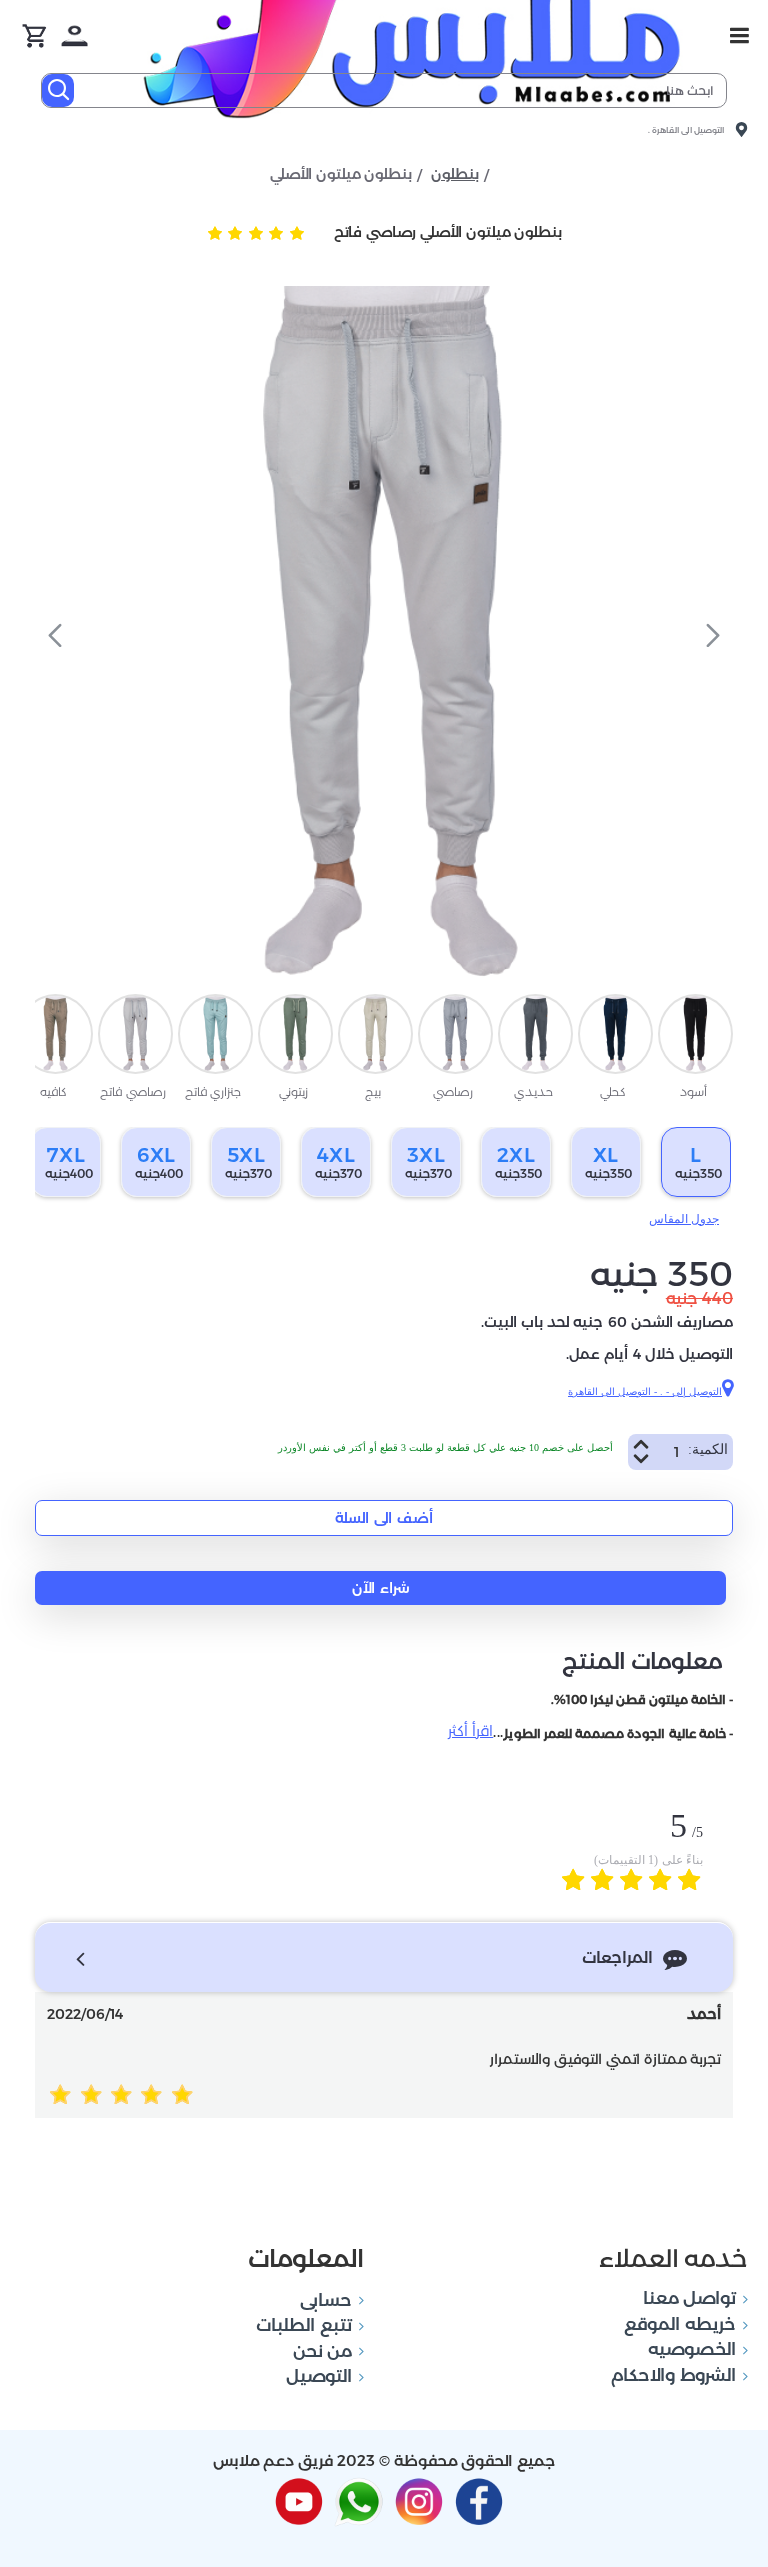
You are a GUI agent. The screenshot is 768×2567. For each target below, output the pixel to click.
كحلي (613, 1091)
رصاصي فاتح (132, 1091)
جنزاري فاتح (213, 1091)
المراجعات (617, 1957)
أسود (693, 1091)
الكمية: (708, 1449)
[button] (713, 635)
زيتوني (293, 1091)
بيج (373, 1091)
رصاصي (453, 1091)
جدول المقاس (684, 1219)
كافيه (53, 1091)
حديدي (533, 1091)
